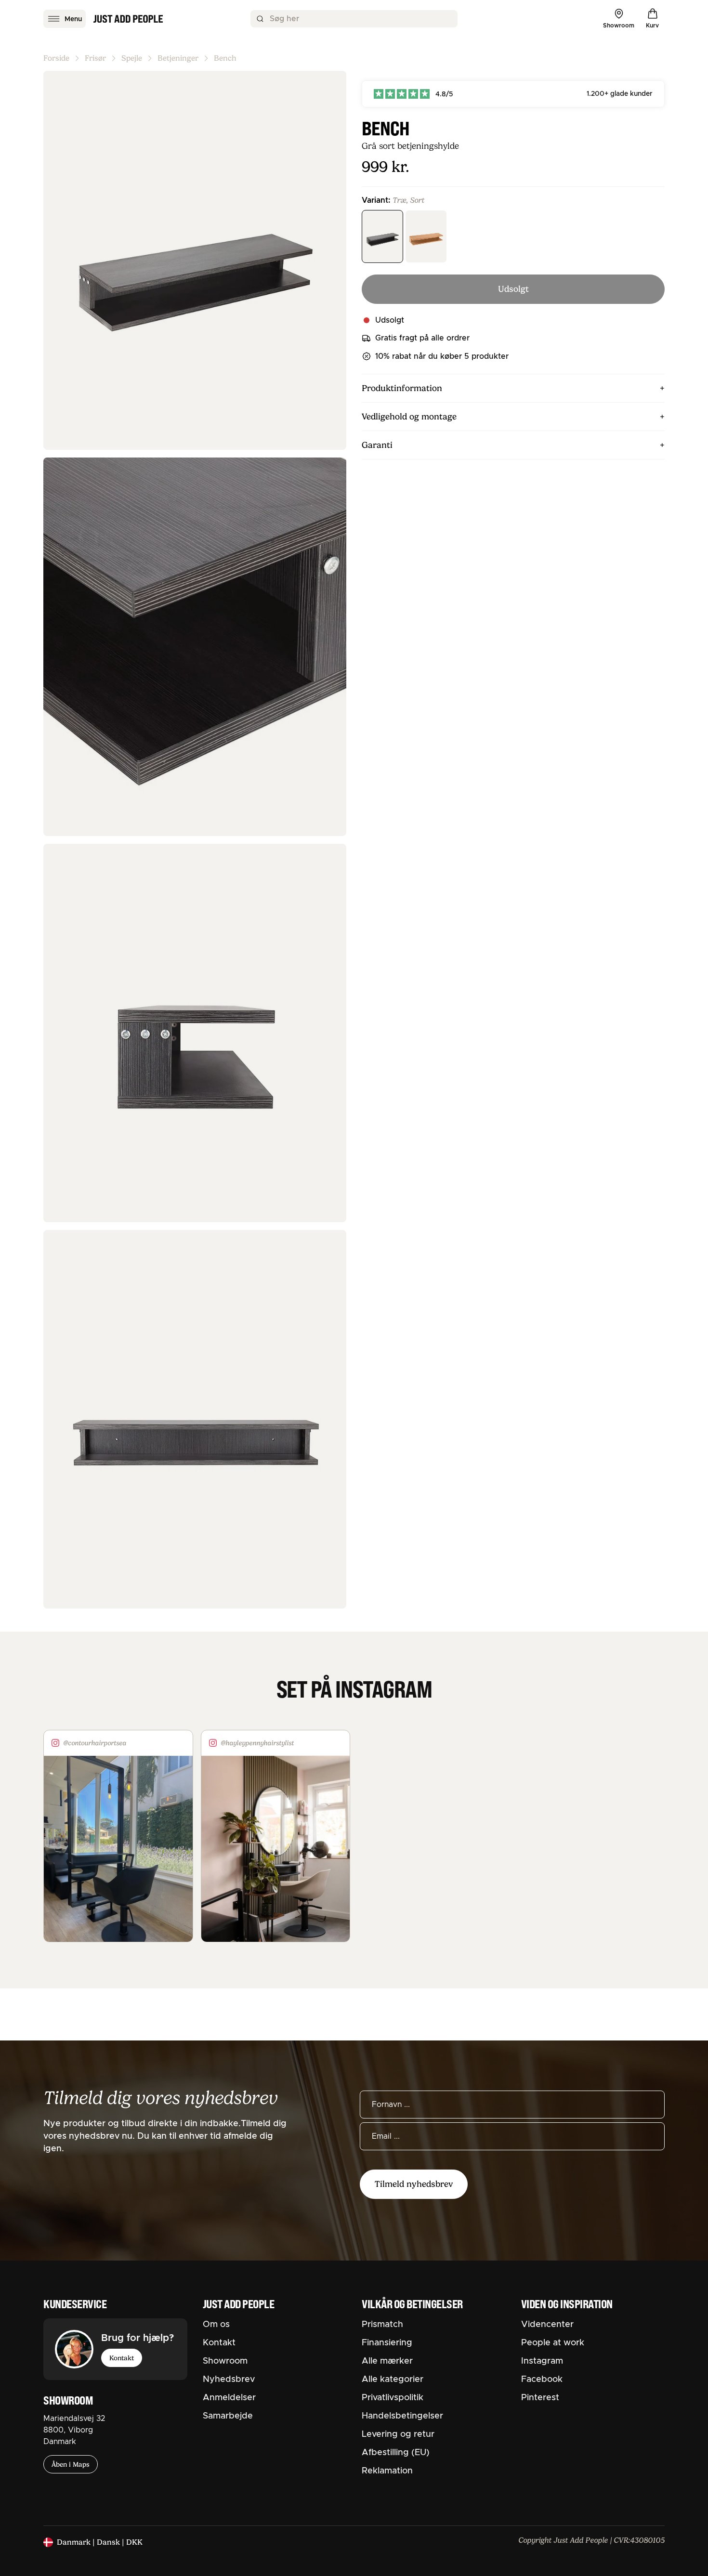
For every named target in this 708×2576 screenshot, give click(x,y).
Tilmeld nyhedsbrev (414, 2184)
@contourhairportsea (95, 1743)
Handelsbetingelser (402, 2416)
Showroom (225, 2361)
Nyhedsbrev (229, 2380)
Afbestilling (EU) (396, 2453)
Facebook (542, 2380)
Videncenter (547, 2325)
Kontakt (122, 2358)
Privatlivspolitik (393, 2398)
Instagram (542, 2361)
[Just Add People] (128, 19)
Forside (56, 58)
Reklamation (387, 2471)
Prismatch (382, 2325)
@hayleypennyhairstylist (257, 1743)
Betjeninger (178, 58)
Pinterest (540, 2398)
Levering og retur (398, 2434)
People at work (553, 2343)
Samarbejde (228, 2416)
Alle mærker (387, 2361)
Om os (216, 2325)
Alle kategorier (393, 2380)
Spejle (132, 58)
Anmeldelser (229, 2398)
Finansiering (387, 2343)
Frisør (95, 58)
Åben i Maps (71, 2464)
